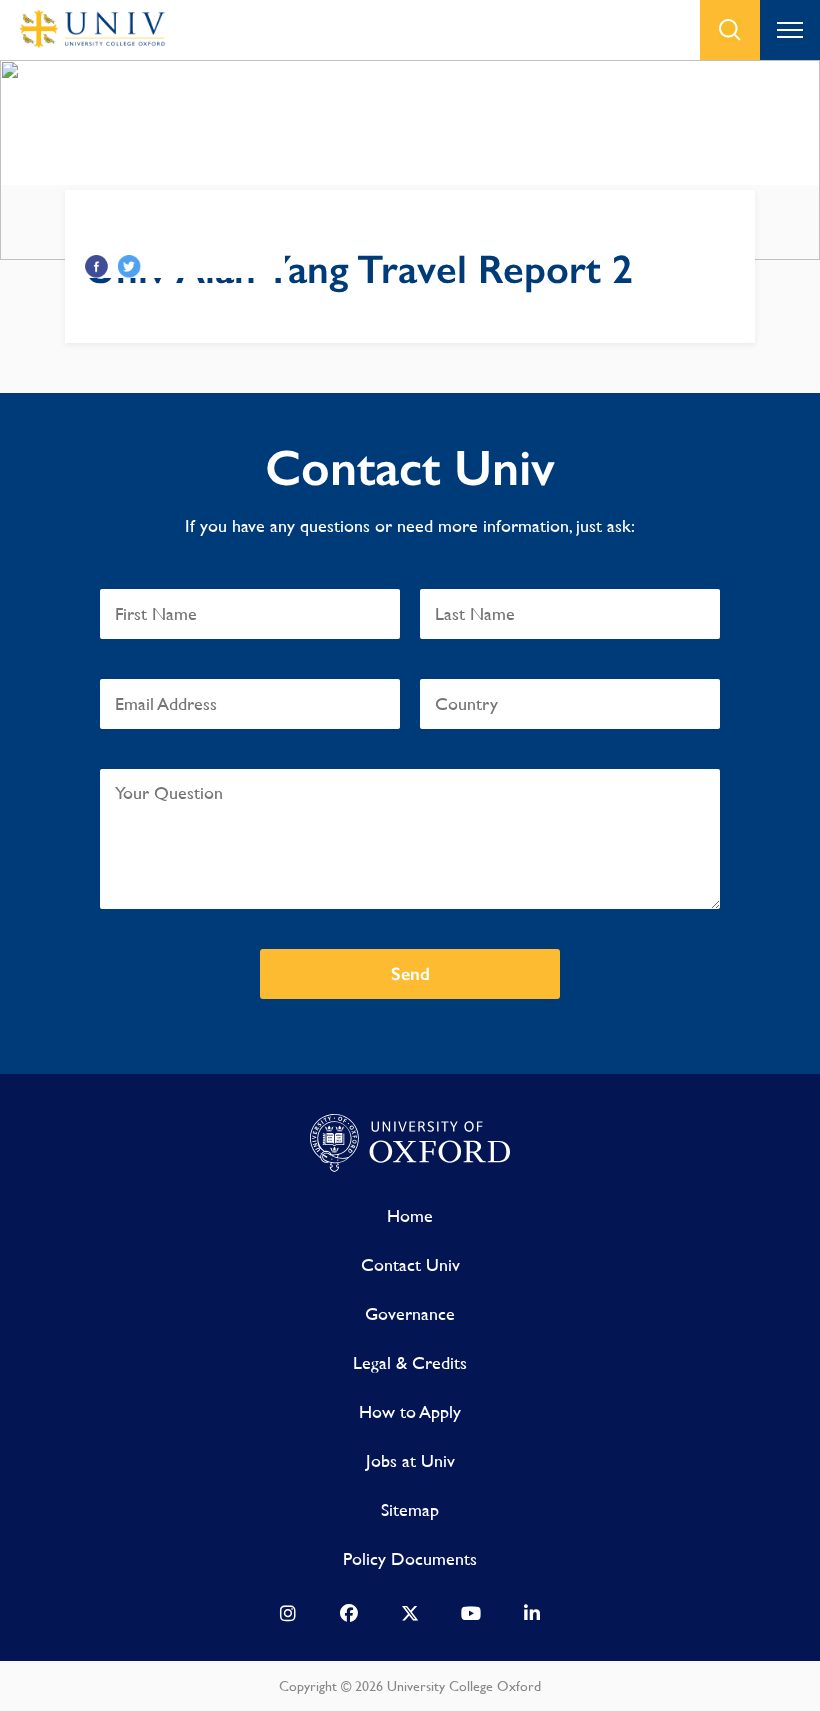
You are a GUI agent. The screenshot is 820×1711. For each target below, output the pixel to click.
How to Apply (410, 1411)
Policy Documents (410, 1558)
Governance (410, 1313)
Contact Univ (410, 1264)
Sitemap (410, 1509)
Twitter (129, 266)
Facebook (96, 266)
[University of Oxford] (410, 1144)
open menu (790, 30)
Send (410, 974)
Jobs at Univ (410, 1460)
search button (730, 30)
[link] (288, 1618)
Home (410, 1215)
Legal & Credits (410, 1362)
